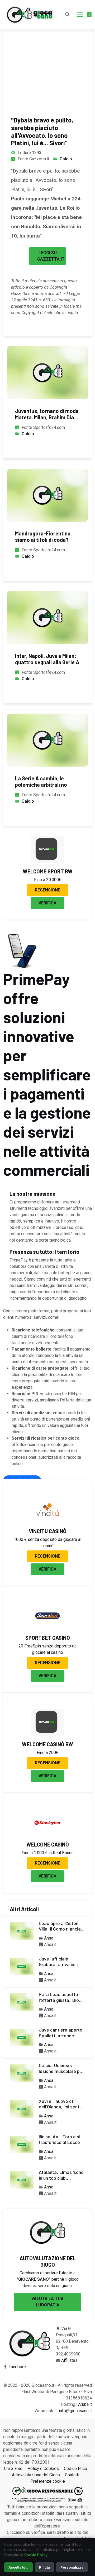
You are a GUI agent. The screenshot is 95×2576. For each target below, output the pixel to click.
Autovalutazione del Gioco (36, 2475)
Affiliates (69, 2360)
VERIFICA (47, 903)
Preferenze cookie (48, 2481)
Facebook (18, 2367)
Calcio (66, 159)
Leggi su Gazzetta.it (51, 256)
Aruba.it (85, 2404)
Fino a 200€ (47, 1753)
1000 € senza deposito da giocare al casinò (47, 1543)
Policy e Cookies (43, 2469)
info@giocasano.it (75, 2411)
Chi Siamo (13, 2469)
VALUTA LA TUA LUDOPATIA (47, 2302)
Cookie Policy (36, 2555)
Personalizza (72, 2567)
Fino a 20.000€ (48, 880)
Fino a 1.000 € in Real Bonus (48, 1853)
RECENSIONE (47, 890)
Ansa (49, 1938)
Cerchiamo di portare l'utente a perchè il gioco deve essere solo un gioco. (48, 2279)
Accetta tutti (18, 2567)
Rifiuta (44, 2567)
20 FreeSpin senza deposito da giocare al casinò (47, 1649)
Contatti (72, 2475)
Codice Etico (75, 2469)
